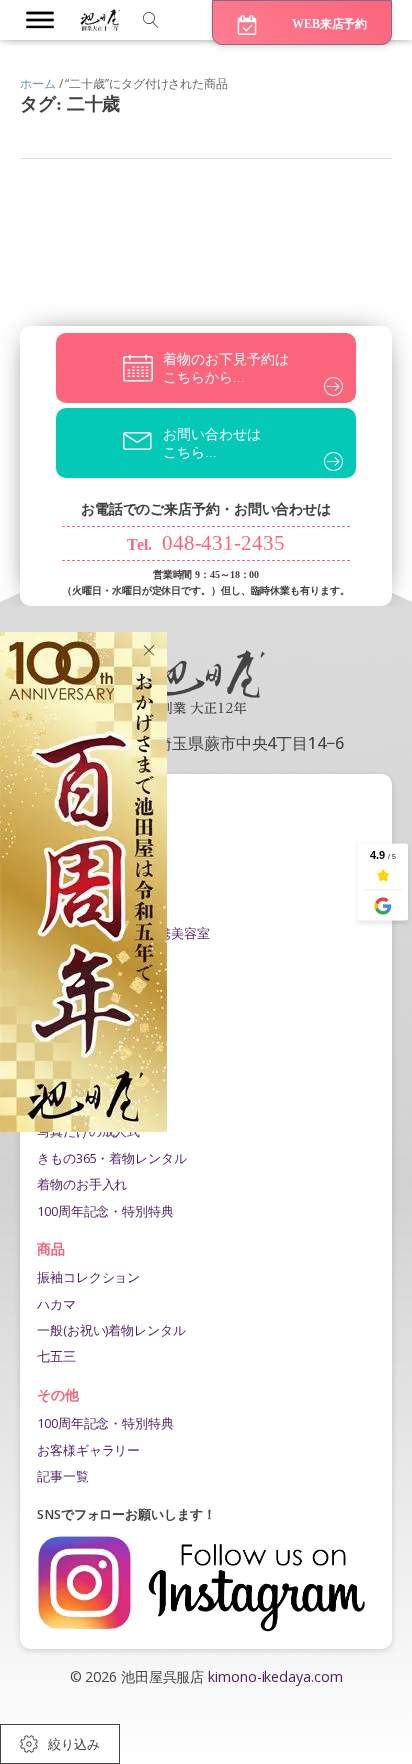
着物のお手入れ (82, 1184)
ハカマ (56, 1304)
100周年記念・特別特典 (105, 1211)
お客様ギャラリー (88, 1450)
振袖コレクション (88, 1277)
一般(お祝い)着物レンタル (111, 1330)
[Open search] (151, 20)
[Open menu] (40, 20)
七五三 (56, 1356)
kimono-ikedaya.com (275, 1676)
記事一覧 (63, 1476)
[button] (302, 22)
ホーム (38, 83)
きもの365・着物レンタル (112, 1158)
